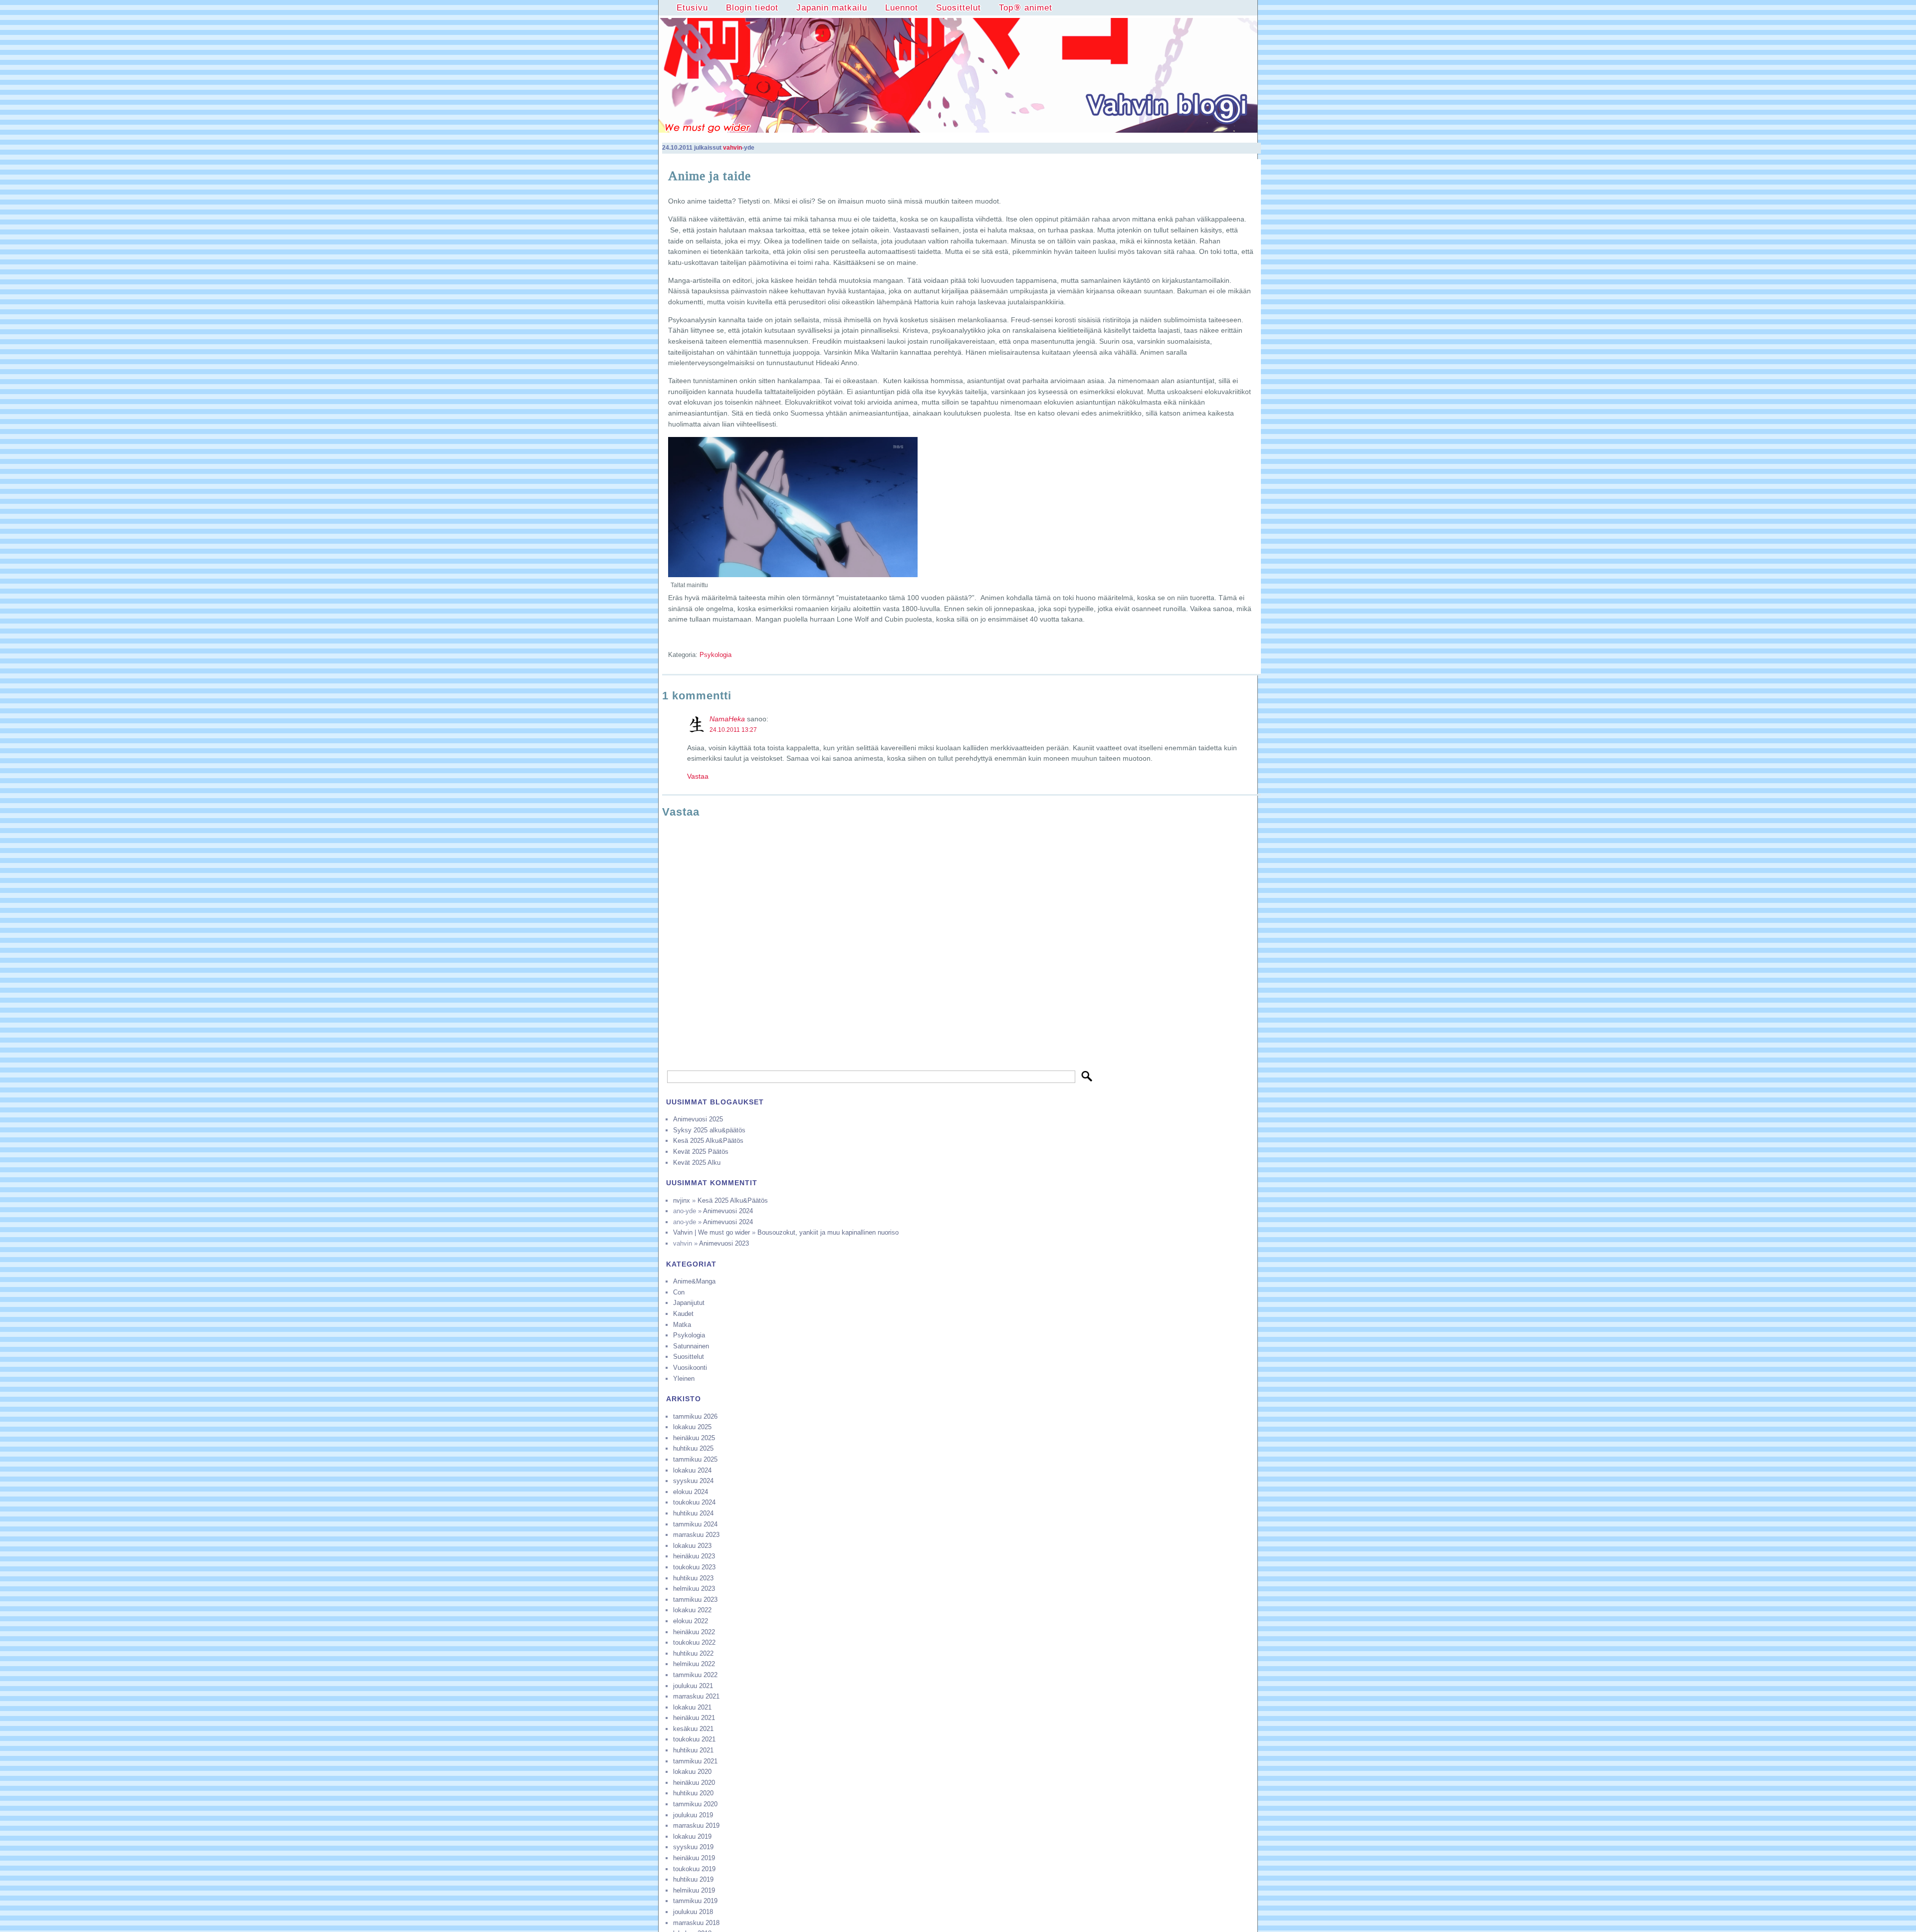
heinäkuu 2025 (694, 1438)
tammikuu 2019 (695, 1901)
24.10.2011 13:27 (733, 730)
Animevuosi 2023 (724, 1243)
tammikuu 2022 (695, 1675)
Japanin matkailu (832, 7)
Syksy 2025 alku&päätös (709, 1130)
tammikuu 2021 (695, 1761)
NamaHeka (727, 719)
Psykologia (716, 655)
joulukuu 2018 (693, 1912)
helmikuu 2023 (694, 1589)
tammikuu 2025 (695, 1459)
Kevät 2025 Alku (697, 1163)
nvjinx (682, 1200)
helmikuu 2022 (694, 1664)
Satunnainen (691, 1346)
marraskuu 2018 (696, 1923)
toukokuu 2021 (694, 1739)
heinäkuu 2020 (694, 1783)
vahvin (732, 148)
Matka (682, 1325)
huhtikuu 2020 (693, 1793)
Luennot (902, 7)
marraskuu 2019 (696, 1825)
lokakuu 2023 (692, 1546)
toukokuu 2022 (694, 1642)
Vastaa (698, 776)
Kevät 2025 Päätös (701, 1152)
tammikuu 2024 (695, 1524)
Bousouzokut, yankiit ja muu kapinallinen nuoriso (828, 1232)
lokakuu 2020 (692, 1772)
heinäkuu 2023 (694, 1556)
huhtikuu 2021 (693, 1750)
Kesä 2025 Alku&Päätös (708, 1141)
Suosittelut (958, 7)
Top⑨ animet (1026, 7)
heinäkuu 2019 (694, 1858)
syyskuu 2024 (693, 1481)
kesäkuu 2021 (693, 1729)
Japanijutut (689, 1303)
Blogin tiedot (752, 7)
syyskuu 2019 (693, 1847)
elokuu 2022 (691, 1621)
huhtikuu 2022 (693, 1653)
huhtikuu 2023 (693, 1578)
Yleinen (684, 1379)
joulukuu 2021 (693, 1686)
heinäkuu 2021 (694, 1718)
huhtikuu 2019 (693, 1879)
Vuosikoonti (690, 1368)
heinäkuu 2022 (694, 1632)
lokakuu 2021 (692, 1707)
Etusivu (692, 7)
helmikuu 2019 (694, 1890)
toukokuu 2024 (694, 1502)
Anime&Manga (694, 1281)
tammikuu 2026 (695, 1416)
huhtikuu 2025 (693, 1448)
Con (679, 1292)
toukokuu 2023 (694, 1567)
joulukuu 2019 (693, 1815)
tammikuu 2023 (695, 1600)
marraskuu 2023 (696, 1535)
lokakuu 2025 (692, 1427)
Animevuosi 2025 (698, 1119)
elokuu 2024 (691, 1492)
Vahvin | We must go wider (712, 1232)
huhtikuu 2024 (693, 1513)
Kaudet (683, 1314)
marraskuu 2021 (696, 1696)
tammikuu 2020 (695, 1804)
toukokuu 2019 (694, 1869)
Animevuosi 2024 (728, 1211)
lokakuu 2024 (692, 1470)
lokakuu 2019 (692, 1836)
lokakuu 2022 (692, 1610)
